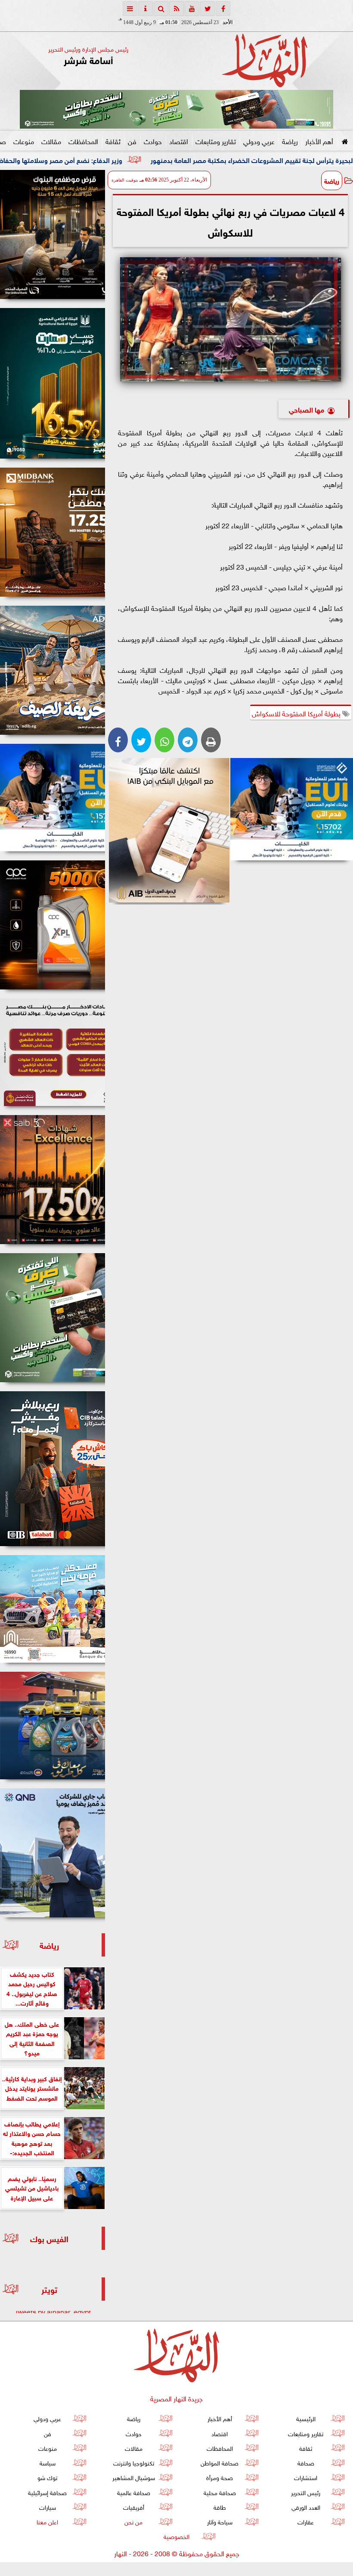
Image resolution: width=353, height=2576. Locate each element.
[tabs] (130, 9)
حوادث (153, 141)
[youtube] (192, 9)
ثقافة (113, 141)
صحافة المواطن (220, 2462)
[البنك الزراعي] (292, 809)
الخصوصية (176, 2536)
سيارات (48, 2507)
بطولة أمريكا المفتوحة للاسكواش (297, 713)
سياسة (48, 2462)
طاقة (220, 2507)
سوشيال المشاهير (134, 2477)
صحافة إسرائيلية (47, 2492)
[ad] (53, 234)
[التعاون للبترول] (53, 925)
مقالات (51, 141)
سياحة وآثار (220, 2521)
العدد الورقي (306, 2507)
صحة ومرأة (220, 2477)
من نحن (133, 2521)
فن (132, 141)
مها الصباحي (307, 409)
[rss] (176, 9)
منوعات (24, 141)
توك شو (47, 2477)
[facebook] (223, 9)
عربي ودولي (259, 141)
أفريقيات (134, 2507)
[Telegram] (188, 740)
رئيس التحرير (306, 2492)
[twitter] (207, 9)
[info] (146, 9)
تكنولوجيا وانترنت (134, 2462)
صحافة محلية (220, 2492)
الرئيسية (306, 2418)
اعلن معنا (47, 2521)
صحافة (306, 2462)
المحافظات (83, 141)
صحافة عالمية (134, 2492)
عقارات (306, 2521)
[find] (161, 9)
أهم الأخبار (319, 141)
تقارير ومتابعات (216, 141)
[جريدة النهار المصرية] (176, 109)
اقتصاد (179, 141)
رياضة (290, 141)
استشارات (306, 2477)
